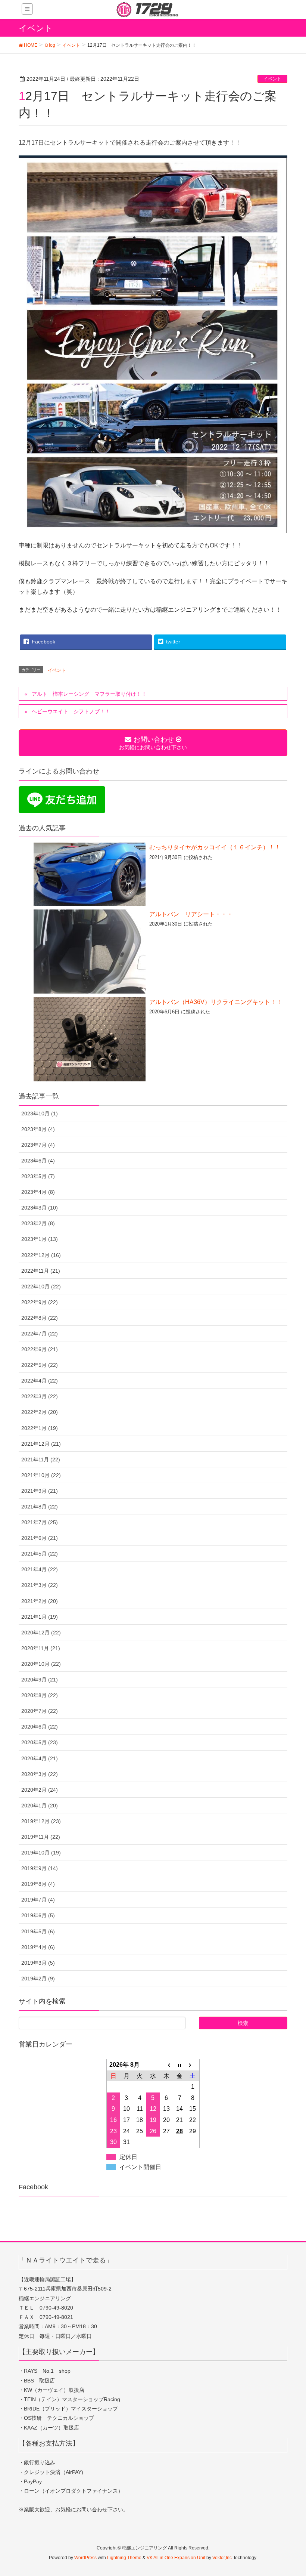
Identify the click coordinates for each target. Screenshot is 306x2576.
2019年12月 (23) (41, 1821)
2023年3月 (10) (40, 1208)
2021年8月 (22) (40, 1507)
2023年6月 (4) (38, 1161)
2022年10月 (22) (41, 1287)
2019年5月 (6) (38, 1931)
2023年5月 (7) (38, 1176)
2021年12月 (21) (41, 1444)
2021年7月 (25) (40, 1522)
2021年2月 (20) (40, 1601)
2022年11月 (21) (41, 1271)
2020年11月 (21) (41, 1648)
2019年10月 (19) (41, 1853)
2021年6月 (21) (40, 1538)
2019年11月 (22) (41, 1837)
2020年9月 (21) (40, 1680)
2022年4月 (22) (40, 1381)
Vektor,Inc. (223, 2558)
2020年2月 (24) (40, 1790)
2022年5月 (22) (40, 1365)
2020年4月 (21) (40, 1758)
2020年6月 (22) (40, 1727)
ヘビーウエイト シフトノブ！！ (71, 711)
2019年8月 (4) (38, 1884)
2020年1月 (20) (40, 1806)
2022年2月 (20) (40, 1412)
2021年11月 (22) (41, 1460)
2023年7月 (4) (38, 1145)
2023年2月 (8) (38, 1223)
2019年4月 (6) (38, 1947)
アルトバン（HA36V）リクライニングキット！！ (216, 1002)
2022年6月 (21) (40, 1349)
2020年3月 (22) (40, 1774)
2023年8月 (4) (38, 1129)
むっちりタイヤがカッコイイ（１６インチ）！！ (215, 847)
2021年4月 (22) (40, 1569)
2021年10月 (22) (41, 1475)
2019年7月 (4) (38, 1900)
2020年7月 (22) (40, 1711)
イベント (272, 79)
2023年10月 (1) (40, 1114)
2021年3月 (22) (40, 1585)
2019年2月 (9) (38, 1979)
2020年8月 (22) (40, 1695)
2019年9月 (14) (40, 1868)
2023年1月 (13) (40, 1239)
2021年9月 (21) (40, 1491)
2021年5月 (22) (40, 1554)
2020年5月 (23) (40, 1742)
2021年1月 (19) (40, 1617)
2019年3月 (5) (38, 1963)
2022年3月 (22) (40, 1396)
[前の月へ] (166, 2065)
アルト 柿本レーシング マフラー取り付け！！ (89, 694)
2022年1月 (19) (40, 1428)
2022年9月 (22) (40, 1302)
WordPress (85, 2558)
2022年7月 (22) (40, 1334)
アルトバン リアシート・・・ (191, 914)
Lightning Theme (124, 2558)
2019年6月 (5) (38, 1915)
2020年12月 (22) (41, 1633)
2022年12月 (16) (41, 1255)
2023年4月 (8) (38, 1192)
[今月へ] (179, 2065)
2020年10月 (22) (41, 1664)
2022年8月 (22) (40, 1318)
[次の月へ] (193, 2065)
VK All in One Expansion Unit (176, 2558)
